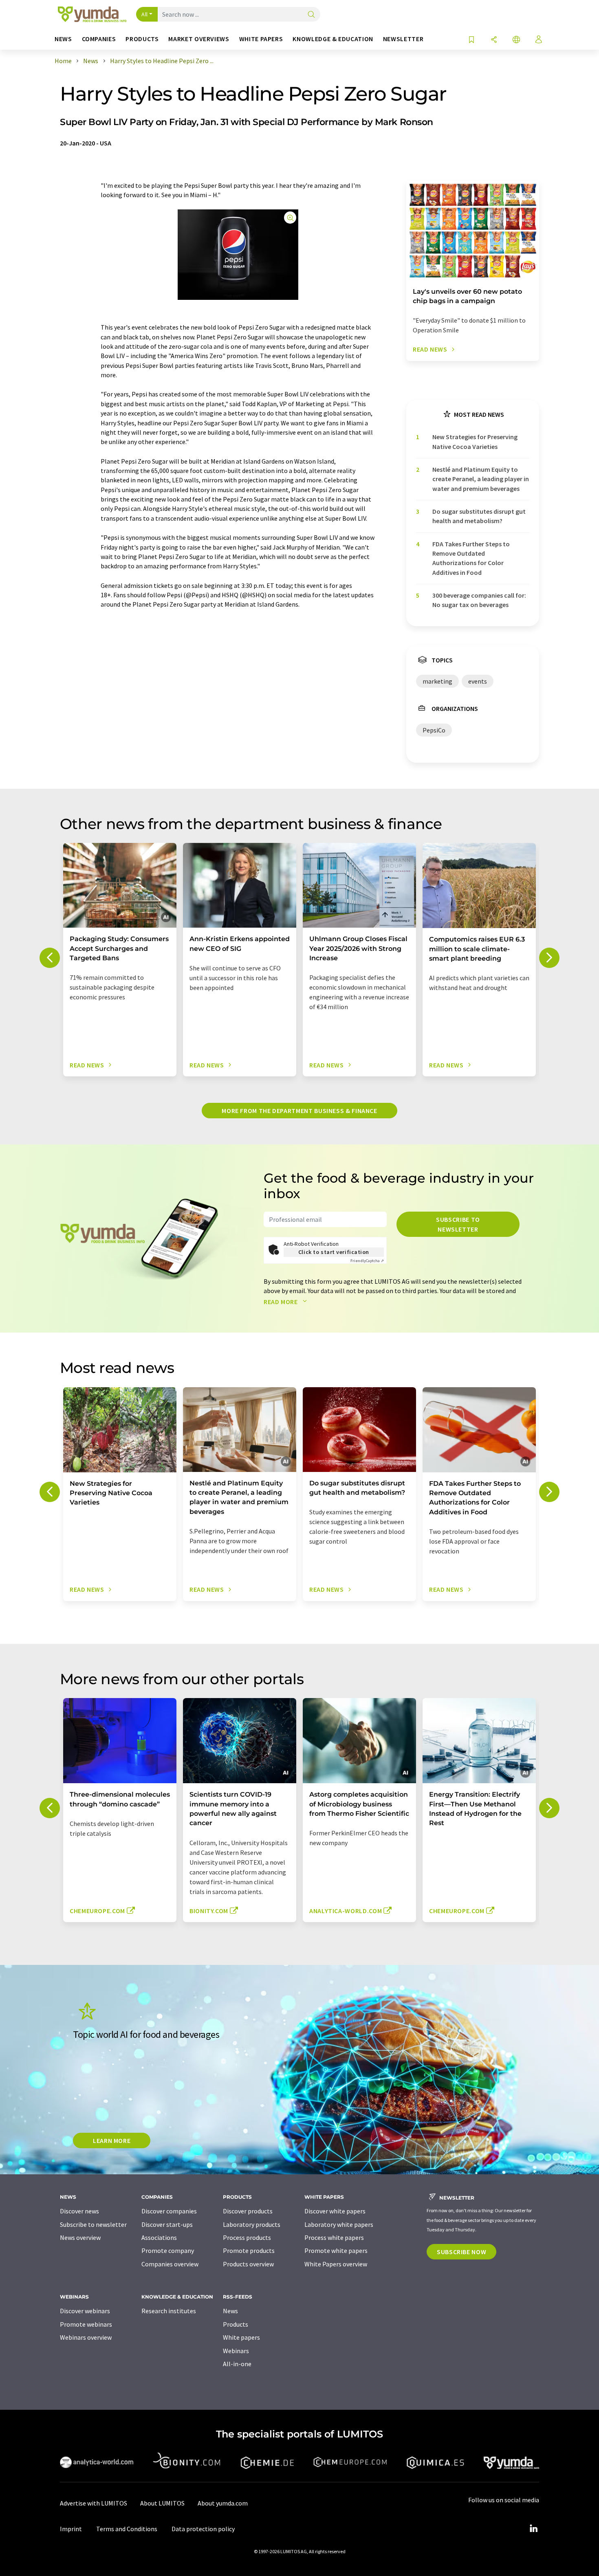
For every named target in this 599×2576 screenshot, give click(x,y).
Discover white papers (335, 2211)
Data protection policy (203, 2529)
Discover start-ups (167, 2224)
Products (236, 2324)
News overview (80, 2237)
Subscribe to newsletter (458, 1224)
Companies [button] (99, 39)
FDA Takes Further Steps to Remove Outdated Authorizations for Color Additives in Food (471, 558)
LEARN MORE (112, 2140)
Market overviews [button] (199, 39)
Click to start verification (334, 1252)
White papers (241, 2337)
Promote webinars (86, 2324)
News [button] (63, 39)
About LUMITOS (162, 2503)
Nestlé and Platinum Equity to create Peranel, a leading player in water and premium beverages (481, 479)
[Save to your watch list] (471, 40)
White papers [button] (261, 39)
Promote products (249, 2250)
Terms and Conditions (127, 2529)
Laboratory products (252, 2224)
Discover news (79, 2211)
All (145, 14)
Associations (159, 2237)
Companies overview (170, 2264)
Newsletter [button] (403, 39)
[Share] (494, 40)
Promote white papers (336, 2250)
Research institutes (169, 2311)
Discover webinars (85, 2311)
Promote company (168, 2250)
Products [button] (142, 39)
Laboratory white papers (339, 2224)
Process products (247, 2237)
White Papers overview (336, 2264)
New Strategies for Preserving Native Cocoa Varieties (475, 441)
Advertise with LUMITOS (94, 2503)
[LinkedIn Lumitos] (533, 2529)
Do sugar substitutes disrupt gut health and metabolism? (479, 516)
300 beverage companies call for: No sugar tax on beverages (479, 600)
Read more (281, 1302)
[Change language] (516, 40)
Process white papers (334, 2237)
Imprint (71, 2529)
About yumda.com (223, 2503)
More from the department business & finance (299, 1111)
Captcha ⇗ (367, 1261)
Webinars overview (86, 2337)
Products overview (248, 2264)
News (230, 2311)
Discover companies (169, 2211)
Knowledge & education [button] (333, 39)
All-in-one (237, 2364)
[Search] (311, 15)
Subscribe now (461, 2252)
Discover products (248, 2211)
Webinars (236, 2351)
